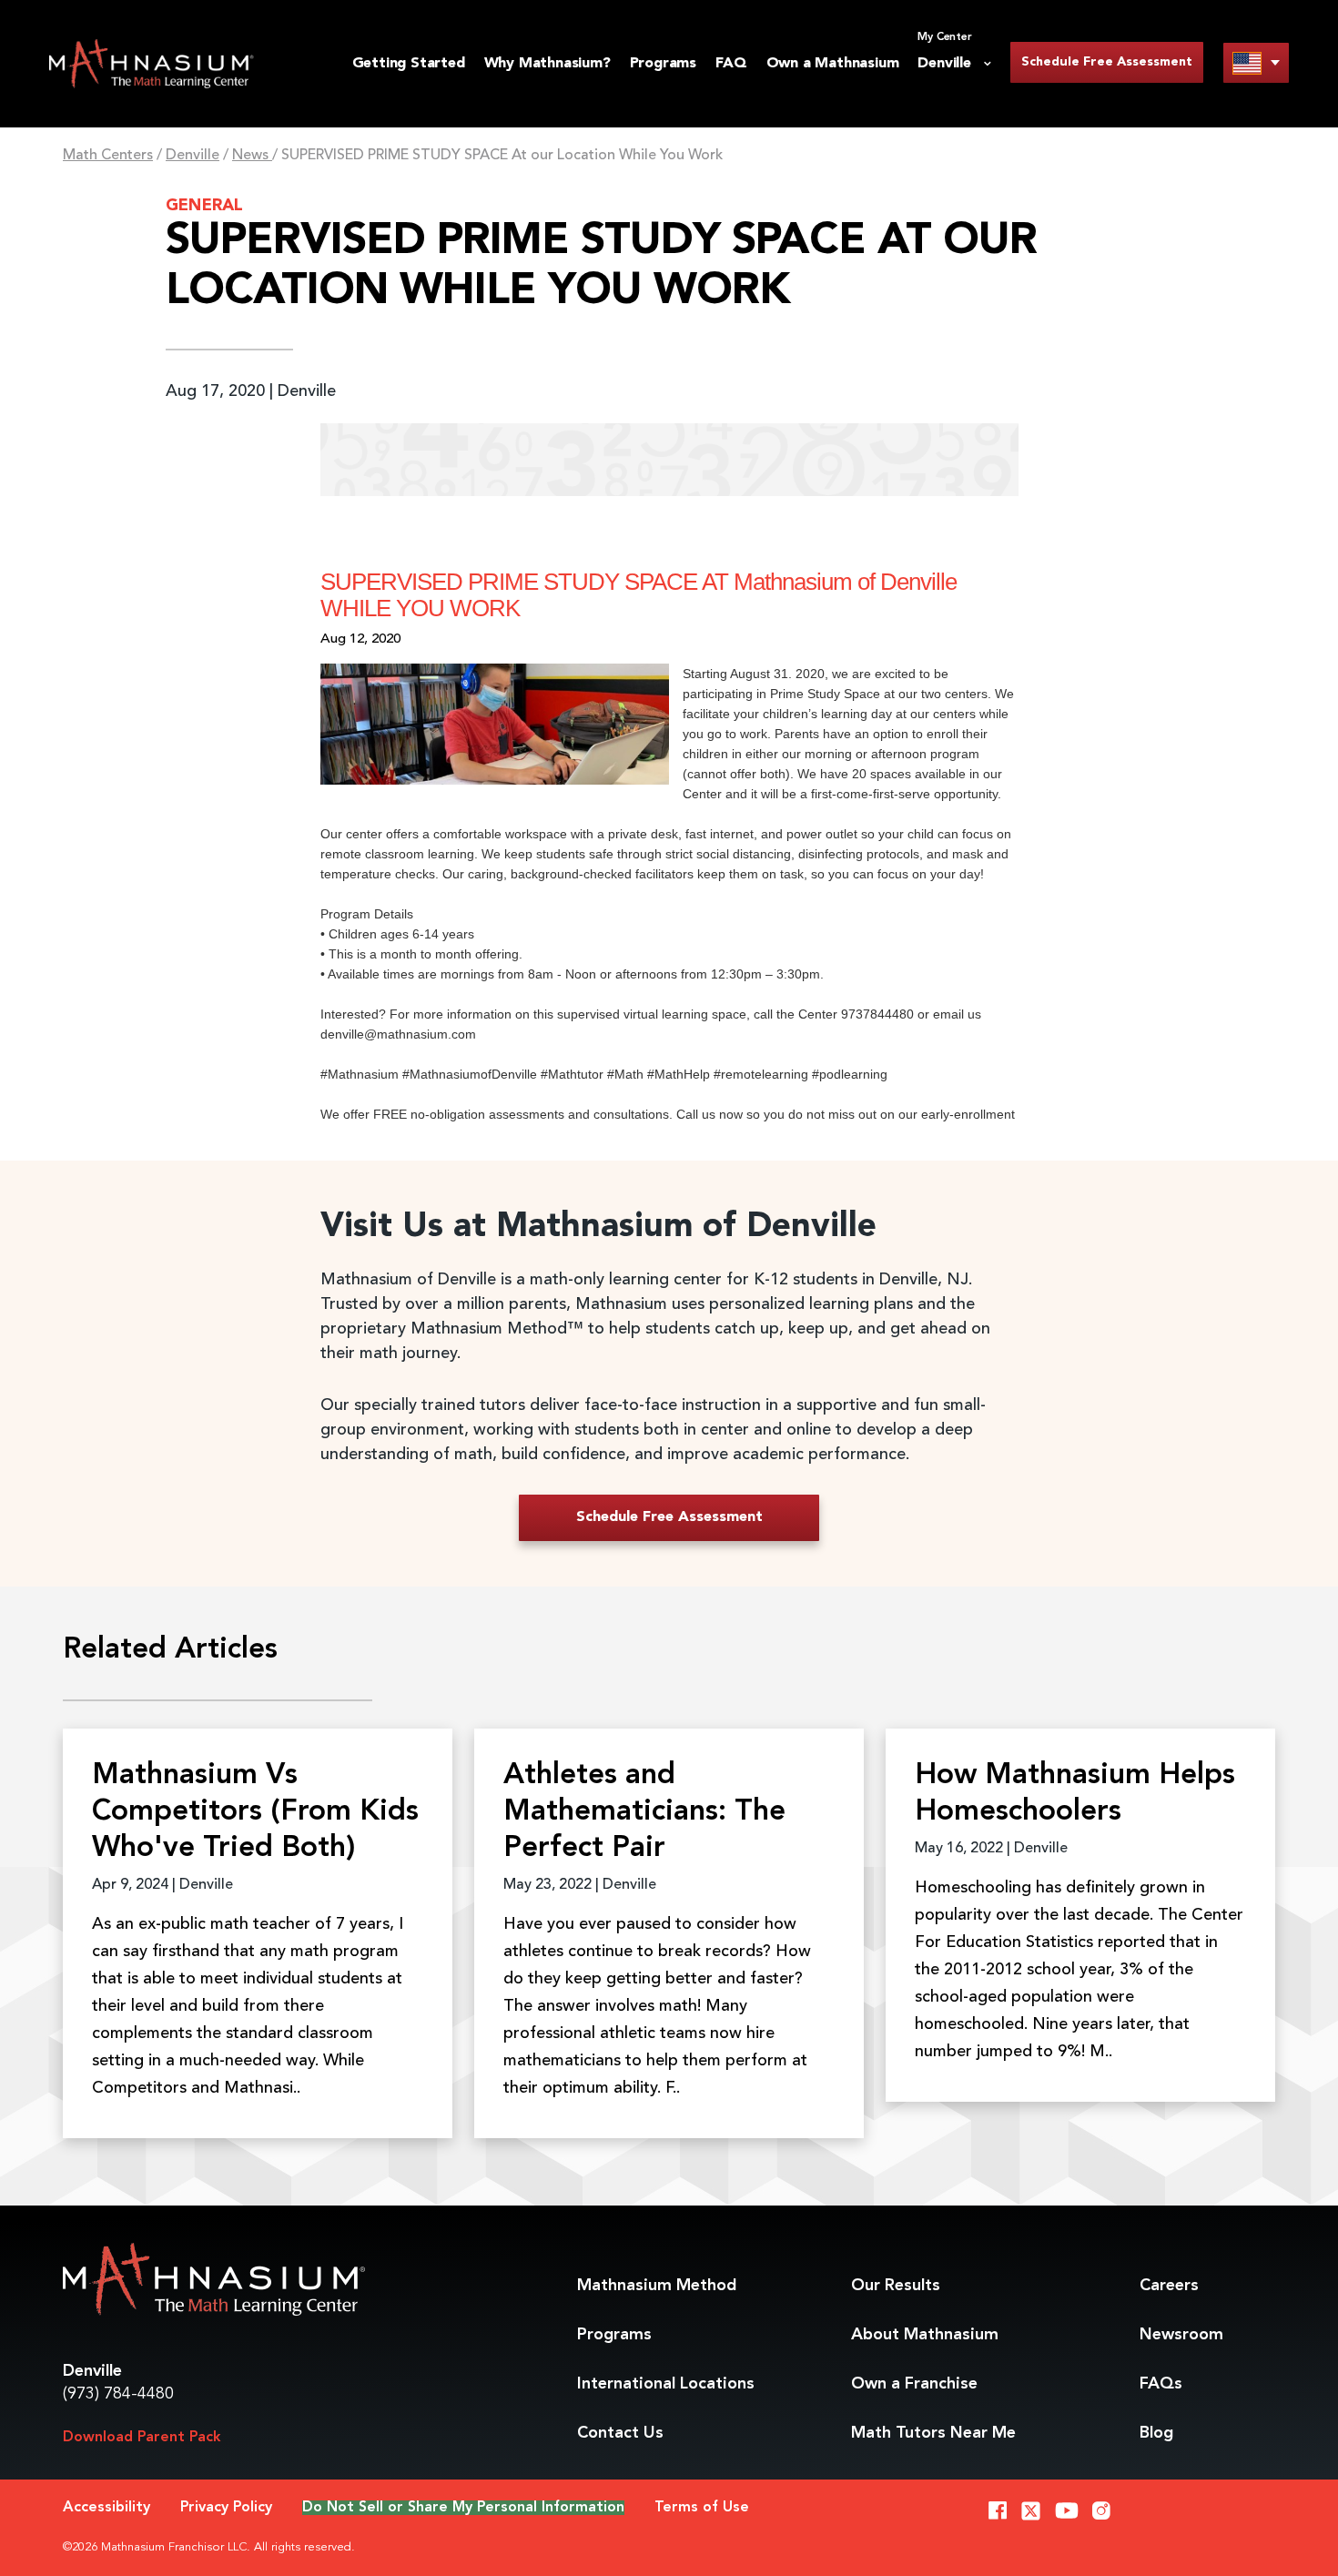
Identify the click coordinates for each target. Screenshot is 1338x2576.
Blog (1156, 2433)
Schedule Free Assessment (1107, 62)
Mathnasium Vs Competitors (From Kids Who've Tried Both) (255, 1812)
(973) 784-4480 (118, 2394)
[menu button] (1256, 62)
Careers (1169, 2286)
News (252, 156)
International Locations (666, 2384)
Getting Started (409, 64)
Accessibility (106, 2508)
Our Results (896, 2286)
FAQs (1161, 2384)
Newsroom (1181, 2335)
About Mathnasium (925, 2335)
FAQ (731, 64)
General (204, 206)
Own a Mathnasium (833, 64)
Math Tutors (933, 2433)
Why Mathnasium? (547, 64)
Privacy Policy (226, 2508)
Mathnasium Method (657, 2286)
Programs (663, 64)
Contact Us (620, 2433)
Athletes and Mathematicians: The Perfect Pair (644, 1812)
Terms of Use (702, 2508)
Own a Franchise (914, 2384)
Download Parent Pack (142, 2438)
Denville (193, 156)
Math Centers (108, 156)
